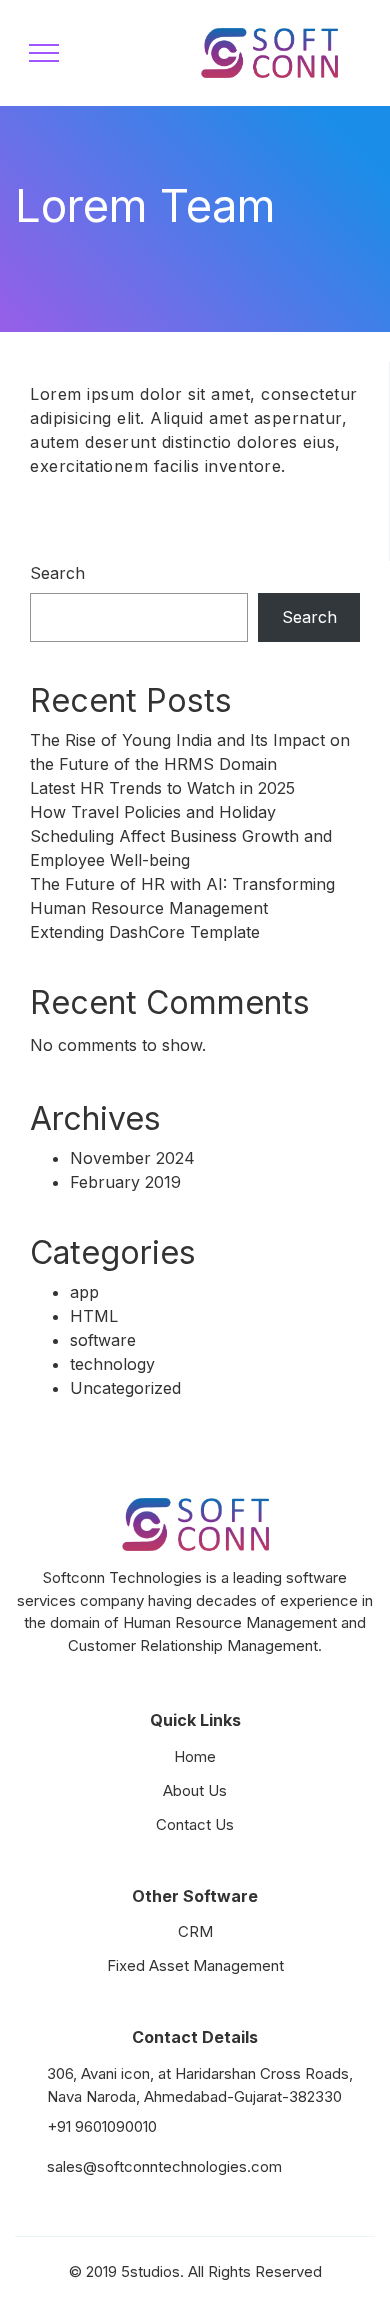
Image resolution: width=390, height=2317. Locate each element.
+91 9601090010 (102, 2126)
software (103, 1340)
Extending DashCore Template (145, 932)
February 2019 (125, 1182)
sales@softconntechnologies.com (164, 2166)
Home (195, 1756)
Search (57, 573)
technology (112, 1364)
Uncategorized (125, 1388)
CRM (195, 1931)
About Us (195, 1790)
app (84, 1292)
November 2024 (132, 1158)
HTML (94, 1316)
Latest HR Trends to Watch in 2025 (162, 788)
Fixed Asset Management (195, 1965)
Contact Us (195, 1824)
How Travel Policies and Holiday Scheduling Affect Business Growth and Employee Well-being (181, 836)
